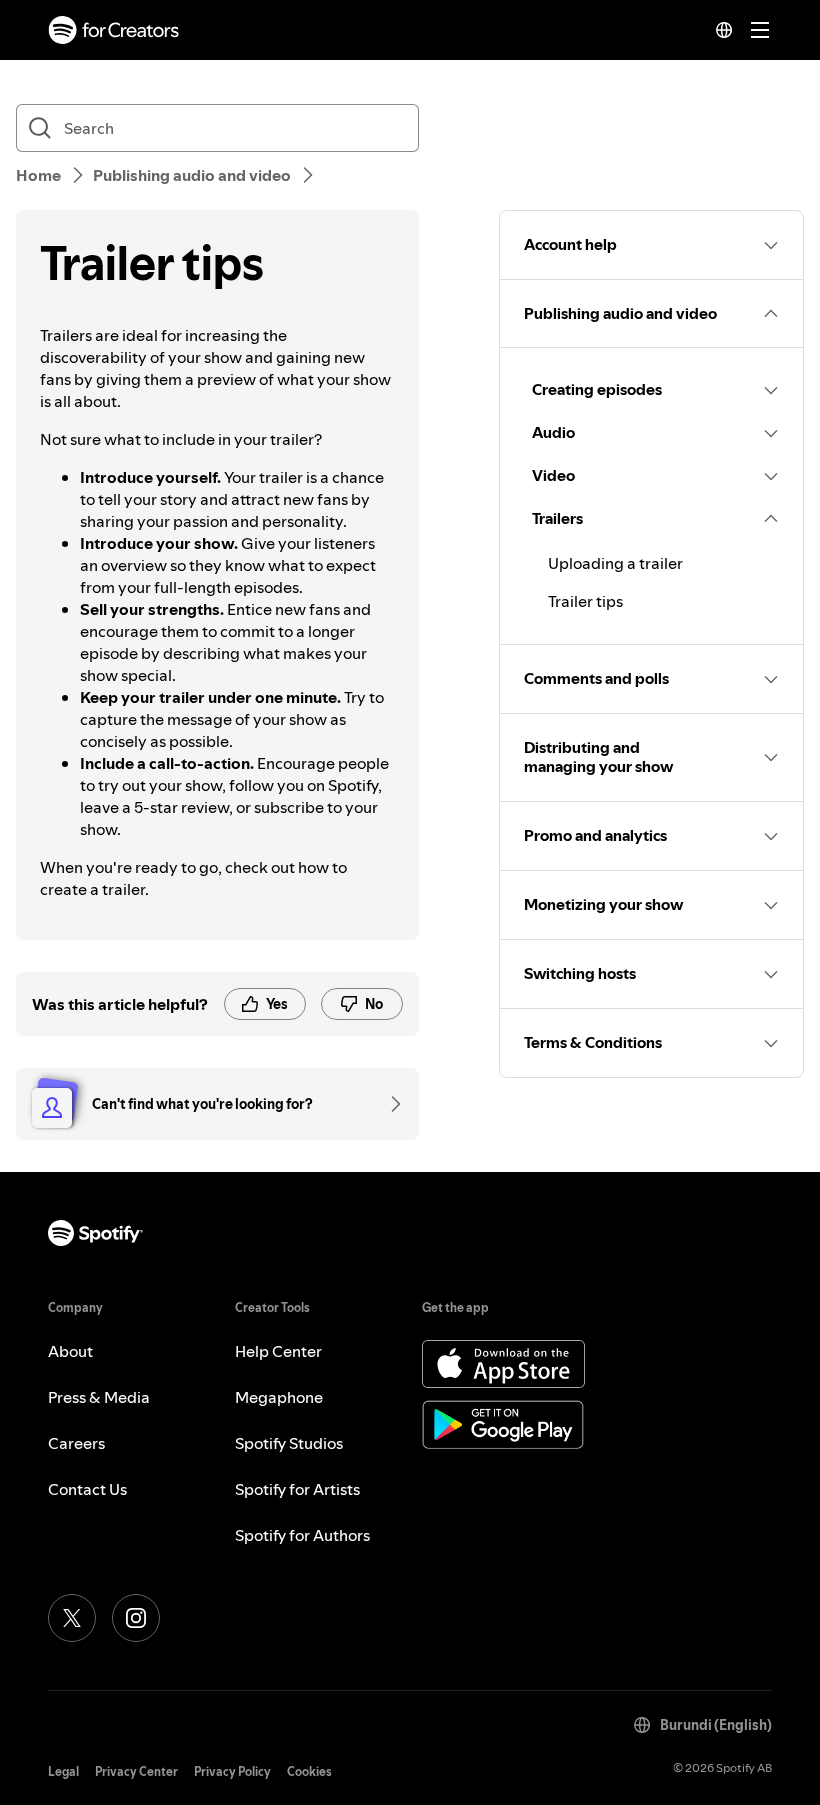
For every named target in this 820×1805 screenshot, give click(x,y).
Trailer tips (585, 601)
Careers (76, 1443)
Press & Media (99, 1397)
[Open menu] (760, 30)
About (70, 1351)
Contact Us (87, 1489)
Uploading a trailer (615, 563)
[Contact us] (389, 1104)
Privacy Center (136, 1771)
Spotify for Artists (297, 1489)
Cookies (309, 1771)
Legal (63, 1771)
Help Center (278, 1351)
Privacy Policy (232, 1771)
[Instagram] (136, 1618)
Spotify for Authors (302, 1535)
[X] (72, 1618)
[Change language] (724, 30)
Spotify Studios (289, 1443)
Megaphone (279, 1397)
